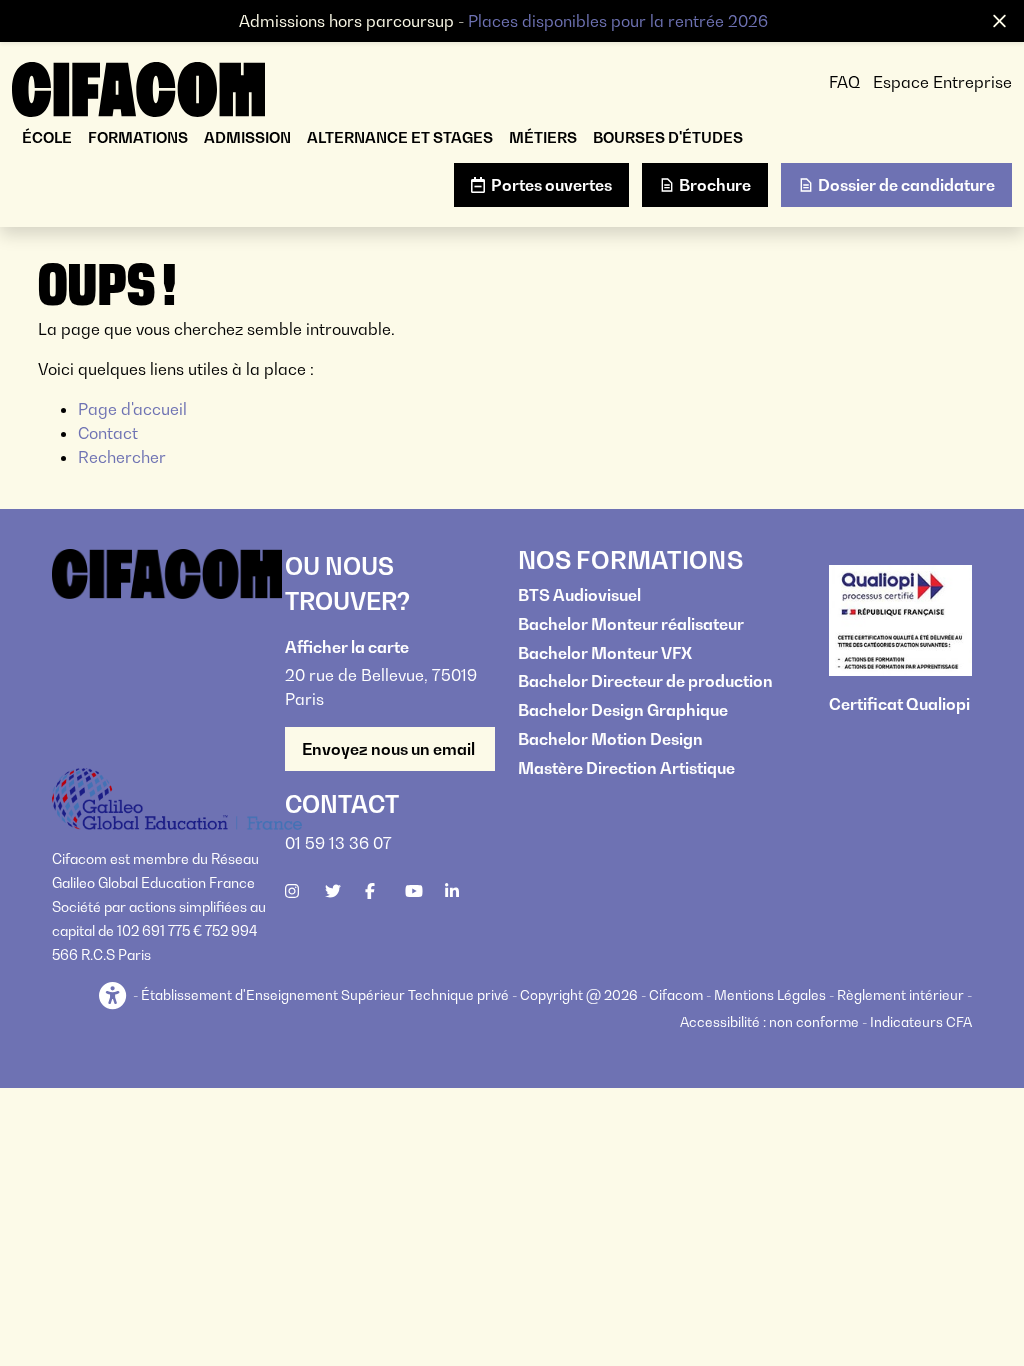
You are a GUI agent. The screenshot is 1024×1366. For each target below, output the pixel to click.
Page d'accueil (132, 409)
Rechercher (122, 457)
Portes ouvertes (551, 185)
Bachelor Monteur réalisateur (631, 624)
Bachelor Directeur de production (645, 681)
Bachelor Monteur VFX (605, 653)
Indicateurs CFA (921, 1022)
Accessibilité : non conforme (769, 1022)
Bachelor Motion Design (610, 739)
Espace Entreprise (942, 82)
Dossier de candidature (906, 185)
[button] (114, 996)
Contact (108, 433)
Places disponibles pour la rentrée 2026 (618, 21)
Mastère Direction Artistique (626, 768)
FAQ (844, 82)
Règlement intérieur (900, 995)
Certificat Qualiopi (899, 704)
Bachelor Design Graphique (623, 710)
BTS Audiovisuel (579, 595)
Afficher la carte (347, 647)
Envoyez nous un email (390, 749)
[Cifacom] (138, 87)
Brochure (715, 185)
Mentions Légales (770, 995)
